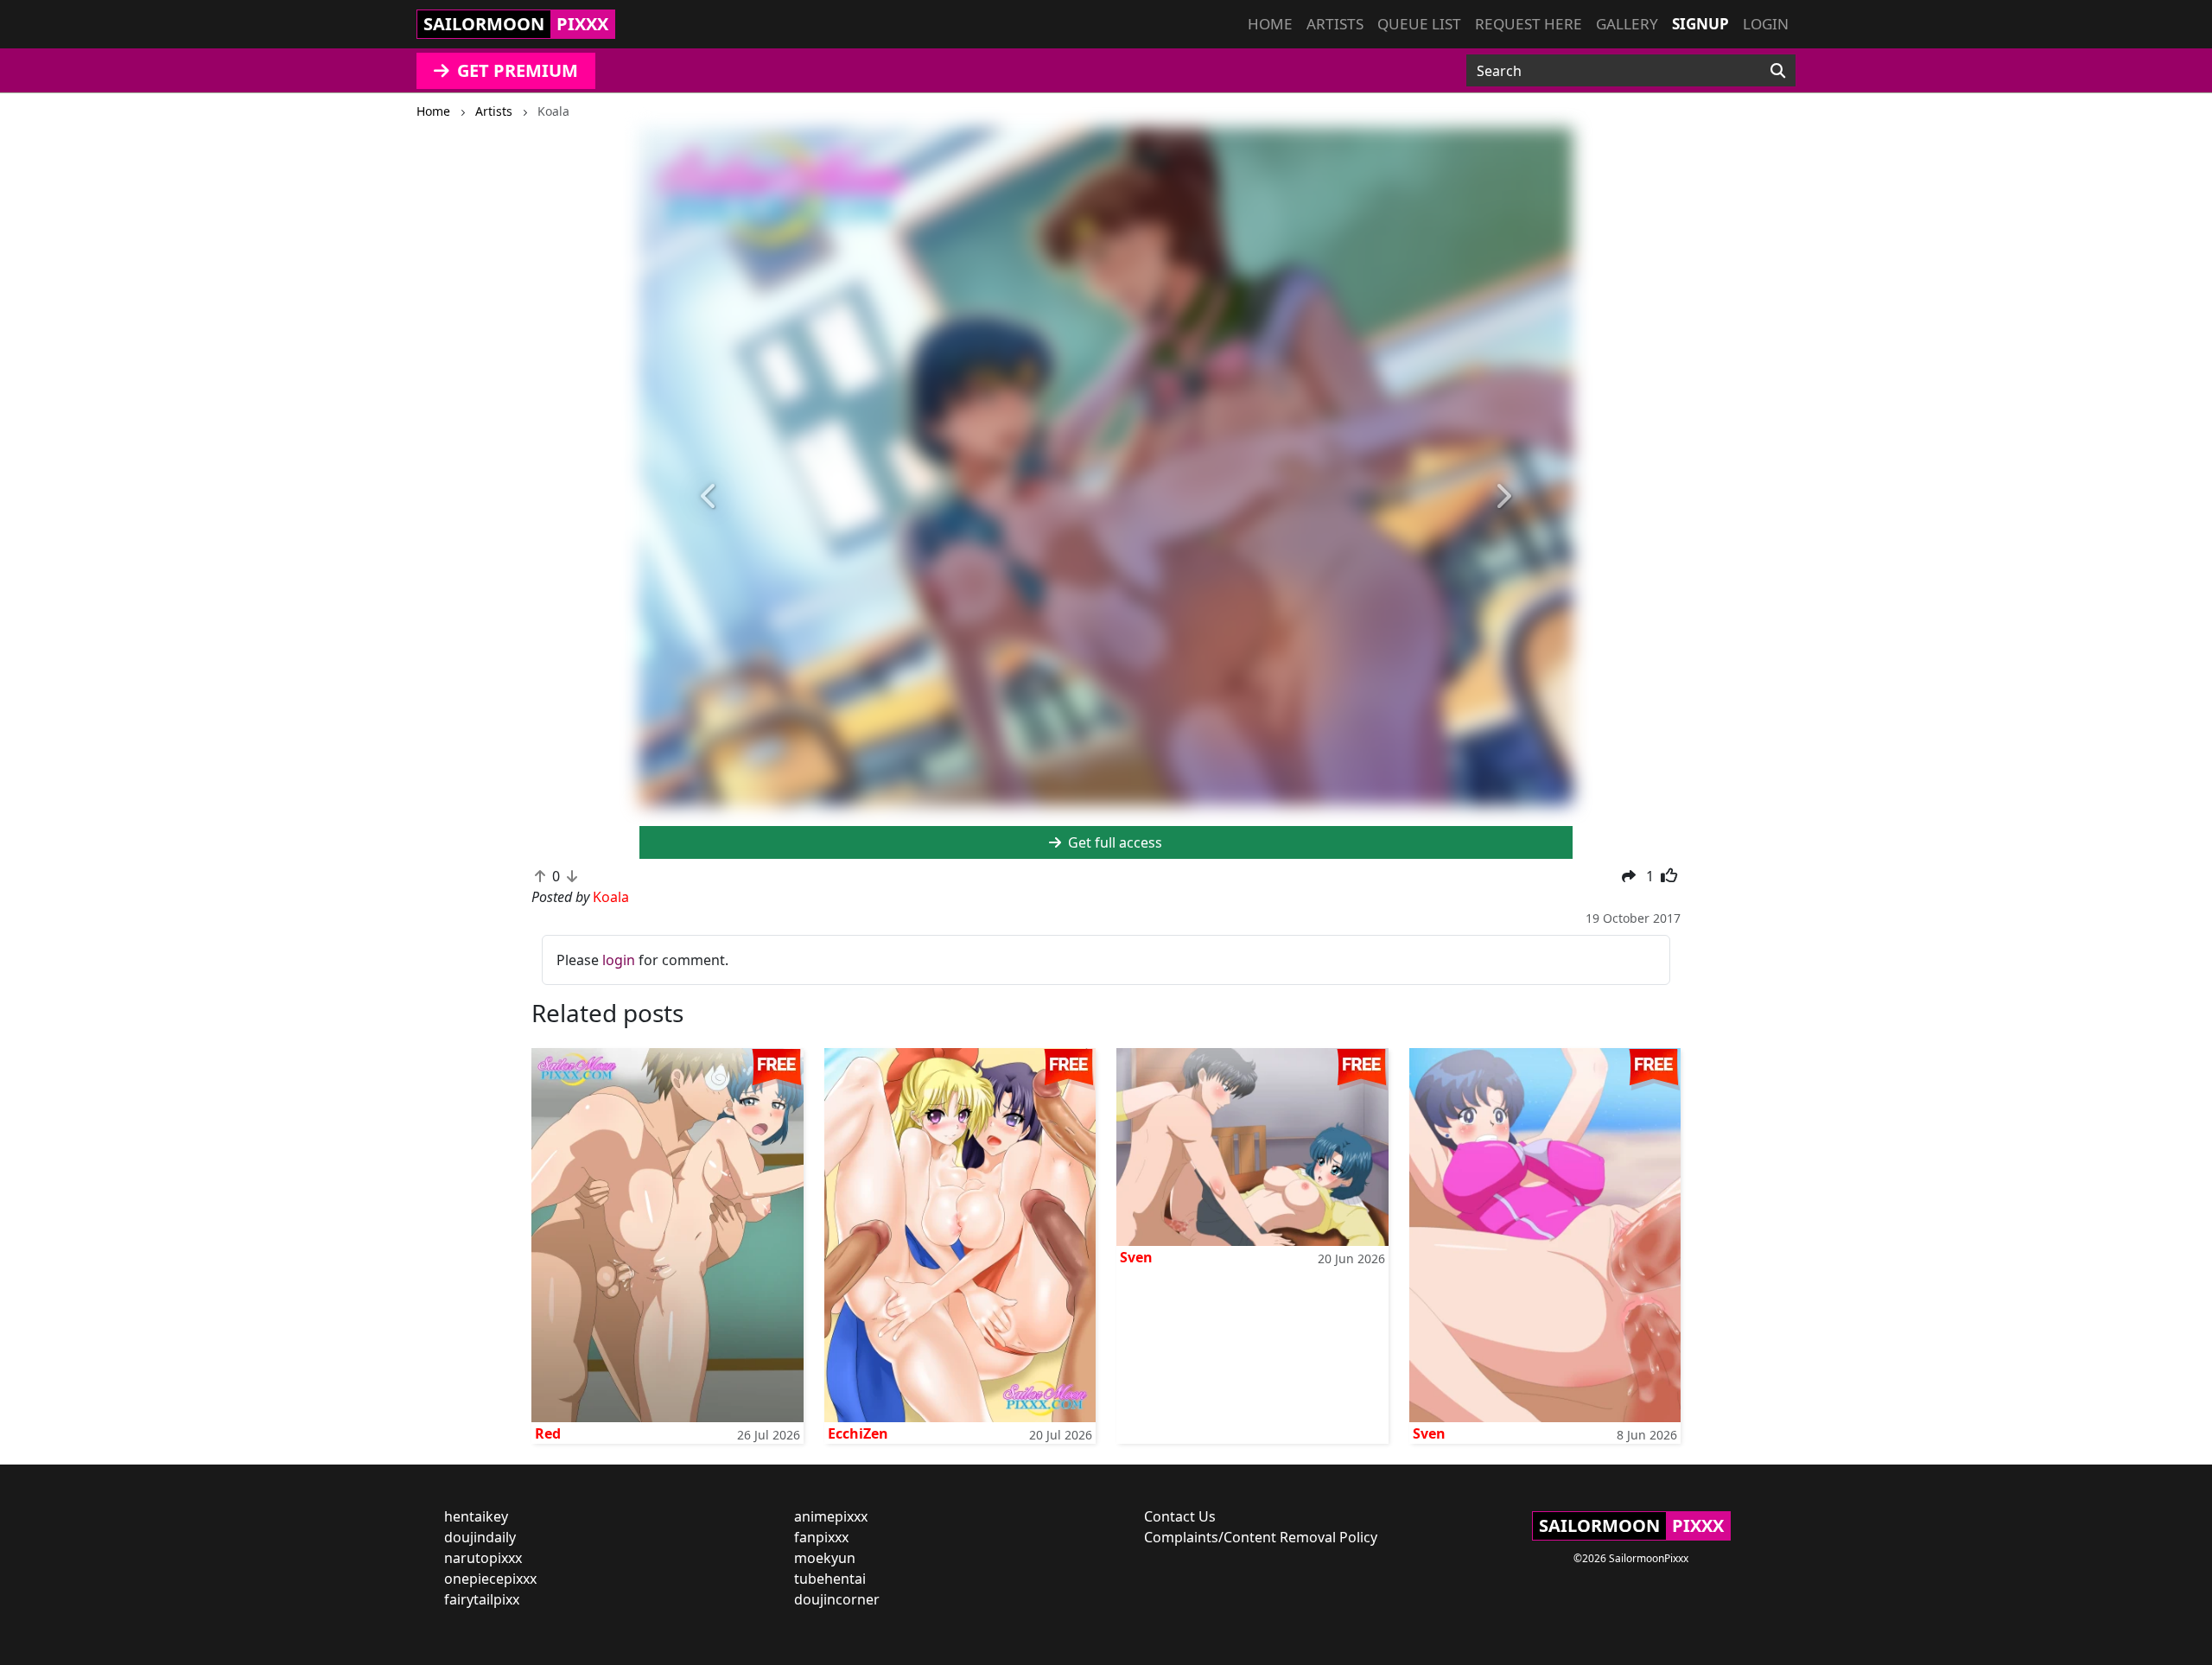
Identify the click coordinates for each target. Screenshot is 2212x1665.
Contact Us (1180, 1516)
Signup (1700, 24)
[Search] (1778, 71)
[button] (709, 497)
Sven (1136, 1257)
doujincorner (837, 1599)
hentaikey (476, 1516)
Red (548, 1433)
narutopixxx (483, 1558)
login (619, 960)
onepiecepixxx (490, 1579)
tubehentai (830, 1579)
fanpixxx (821, 1537)
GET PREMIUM (515, 70)
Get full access (1113, 842)
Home (1270, 24)
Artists (1335, 24)
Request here (1529, 24)
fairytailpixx (482, 1599)
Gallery (1627, 24)
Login (1766, 24)
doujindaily (480, 1537)
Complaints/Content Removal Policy (1261, 1537)
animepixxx (831, 1516)
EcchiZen (858, 1433)
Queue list (1419, 24)
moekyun (825, 1558)
